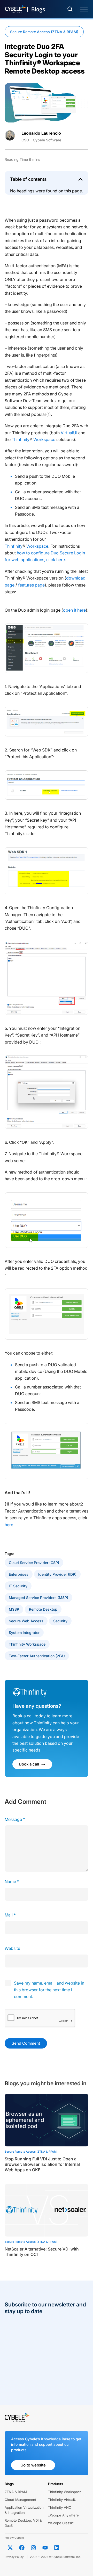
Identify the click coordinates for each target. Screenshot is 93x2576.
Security (60, 1621)
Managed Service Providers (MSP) (38, 1598)
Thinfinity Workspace (33, 439)
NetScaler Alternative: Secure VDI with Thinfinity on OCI (42, 2252)
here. (9, 1525)
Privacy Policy (14, 2557)
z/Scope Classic (61, 2523)
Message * (15, 1819)
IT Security (18, 1586)
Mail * (10, 1915)
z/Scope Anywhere (63, 2515)
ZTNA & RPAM (16, 2492)
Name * (12, 1882)
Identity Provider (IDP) (57, 1574)
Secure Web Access (26, 1621)
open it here (74, 610)
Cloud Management (20, 2500)
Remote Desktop (43, 1609)
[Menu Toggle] (84, 9)
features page (31, 585)
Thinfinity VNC (60, 2507)
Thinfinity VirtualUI (63, 2500)
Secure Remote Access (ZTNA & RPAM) (44, 32)
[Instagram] (33, 2548)
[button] (80, 179)
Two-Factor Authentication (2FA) (37, 1656)
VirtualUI (69, 433)
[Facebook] (22, 2548)
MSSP (14, 1609)
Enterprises (19, 1574)
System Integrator (24, 1633)
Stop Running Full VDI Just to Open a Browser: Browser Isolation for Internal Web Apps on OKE (42, 2164)
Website (12, 1948)
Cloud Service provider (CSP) (34, 1563)
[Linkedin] (57, 2548)
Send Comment (26, 2043)
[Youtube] (45, 2548)
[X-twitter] (10, 2548)
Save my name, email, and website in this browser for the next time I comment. (49, 1990)
